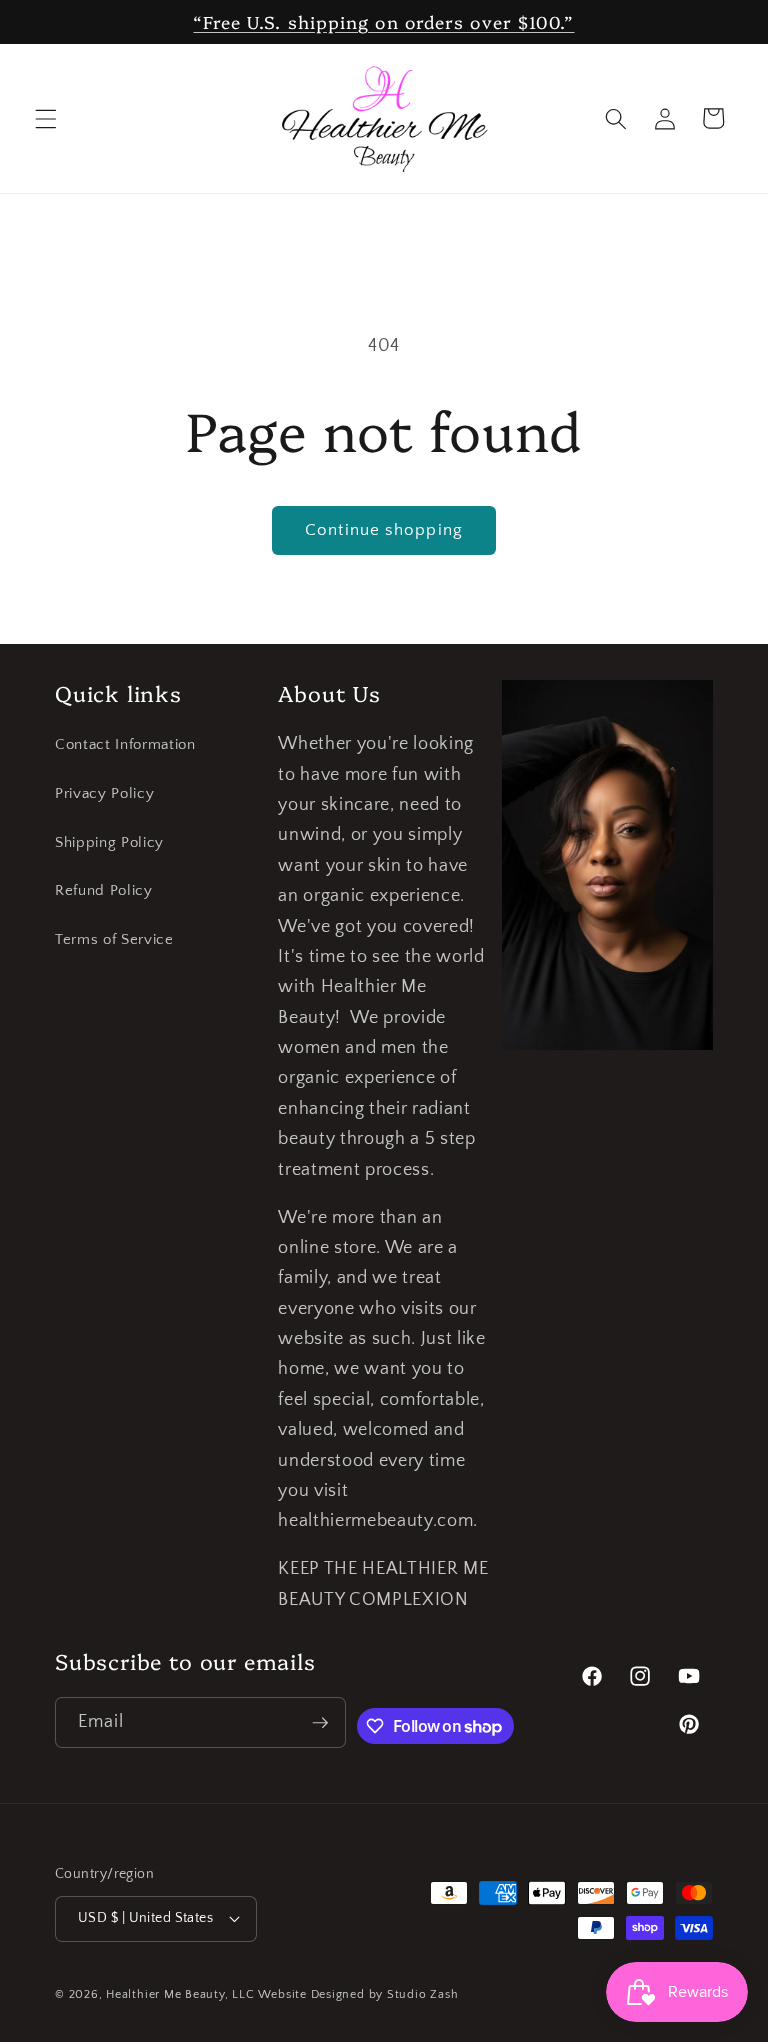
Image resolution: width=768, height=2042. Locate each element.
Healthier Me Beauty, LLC (180, 1994)
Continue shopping (384, 530)
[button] (46, 118)
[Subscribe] (320, 1723)
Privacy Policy (104, 793)
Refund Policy (104, 890)
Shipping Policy (109, 842)
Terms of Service (114, 939)
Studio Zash (422, 1994)
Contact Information (125, 744)
